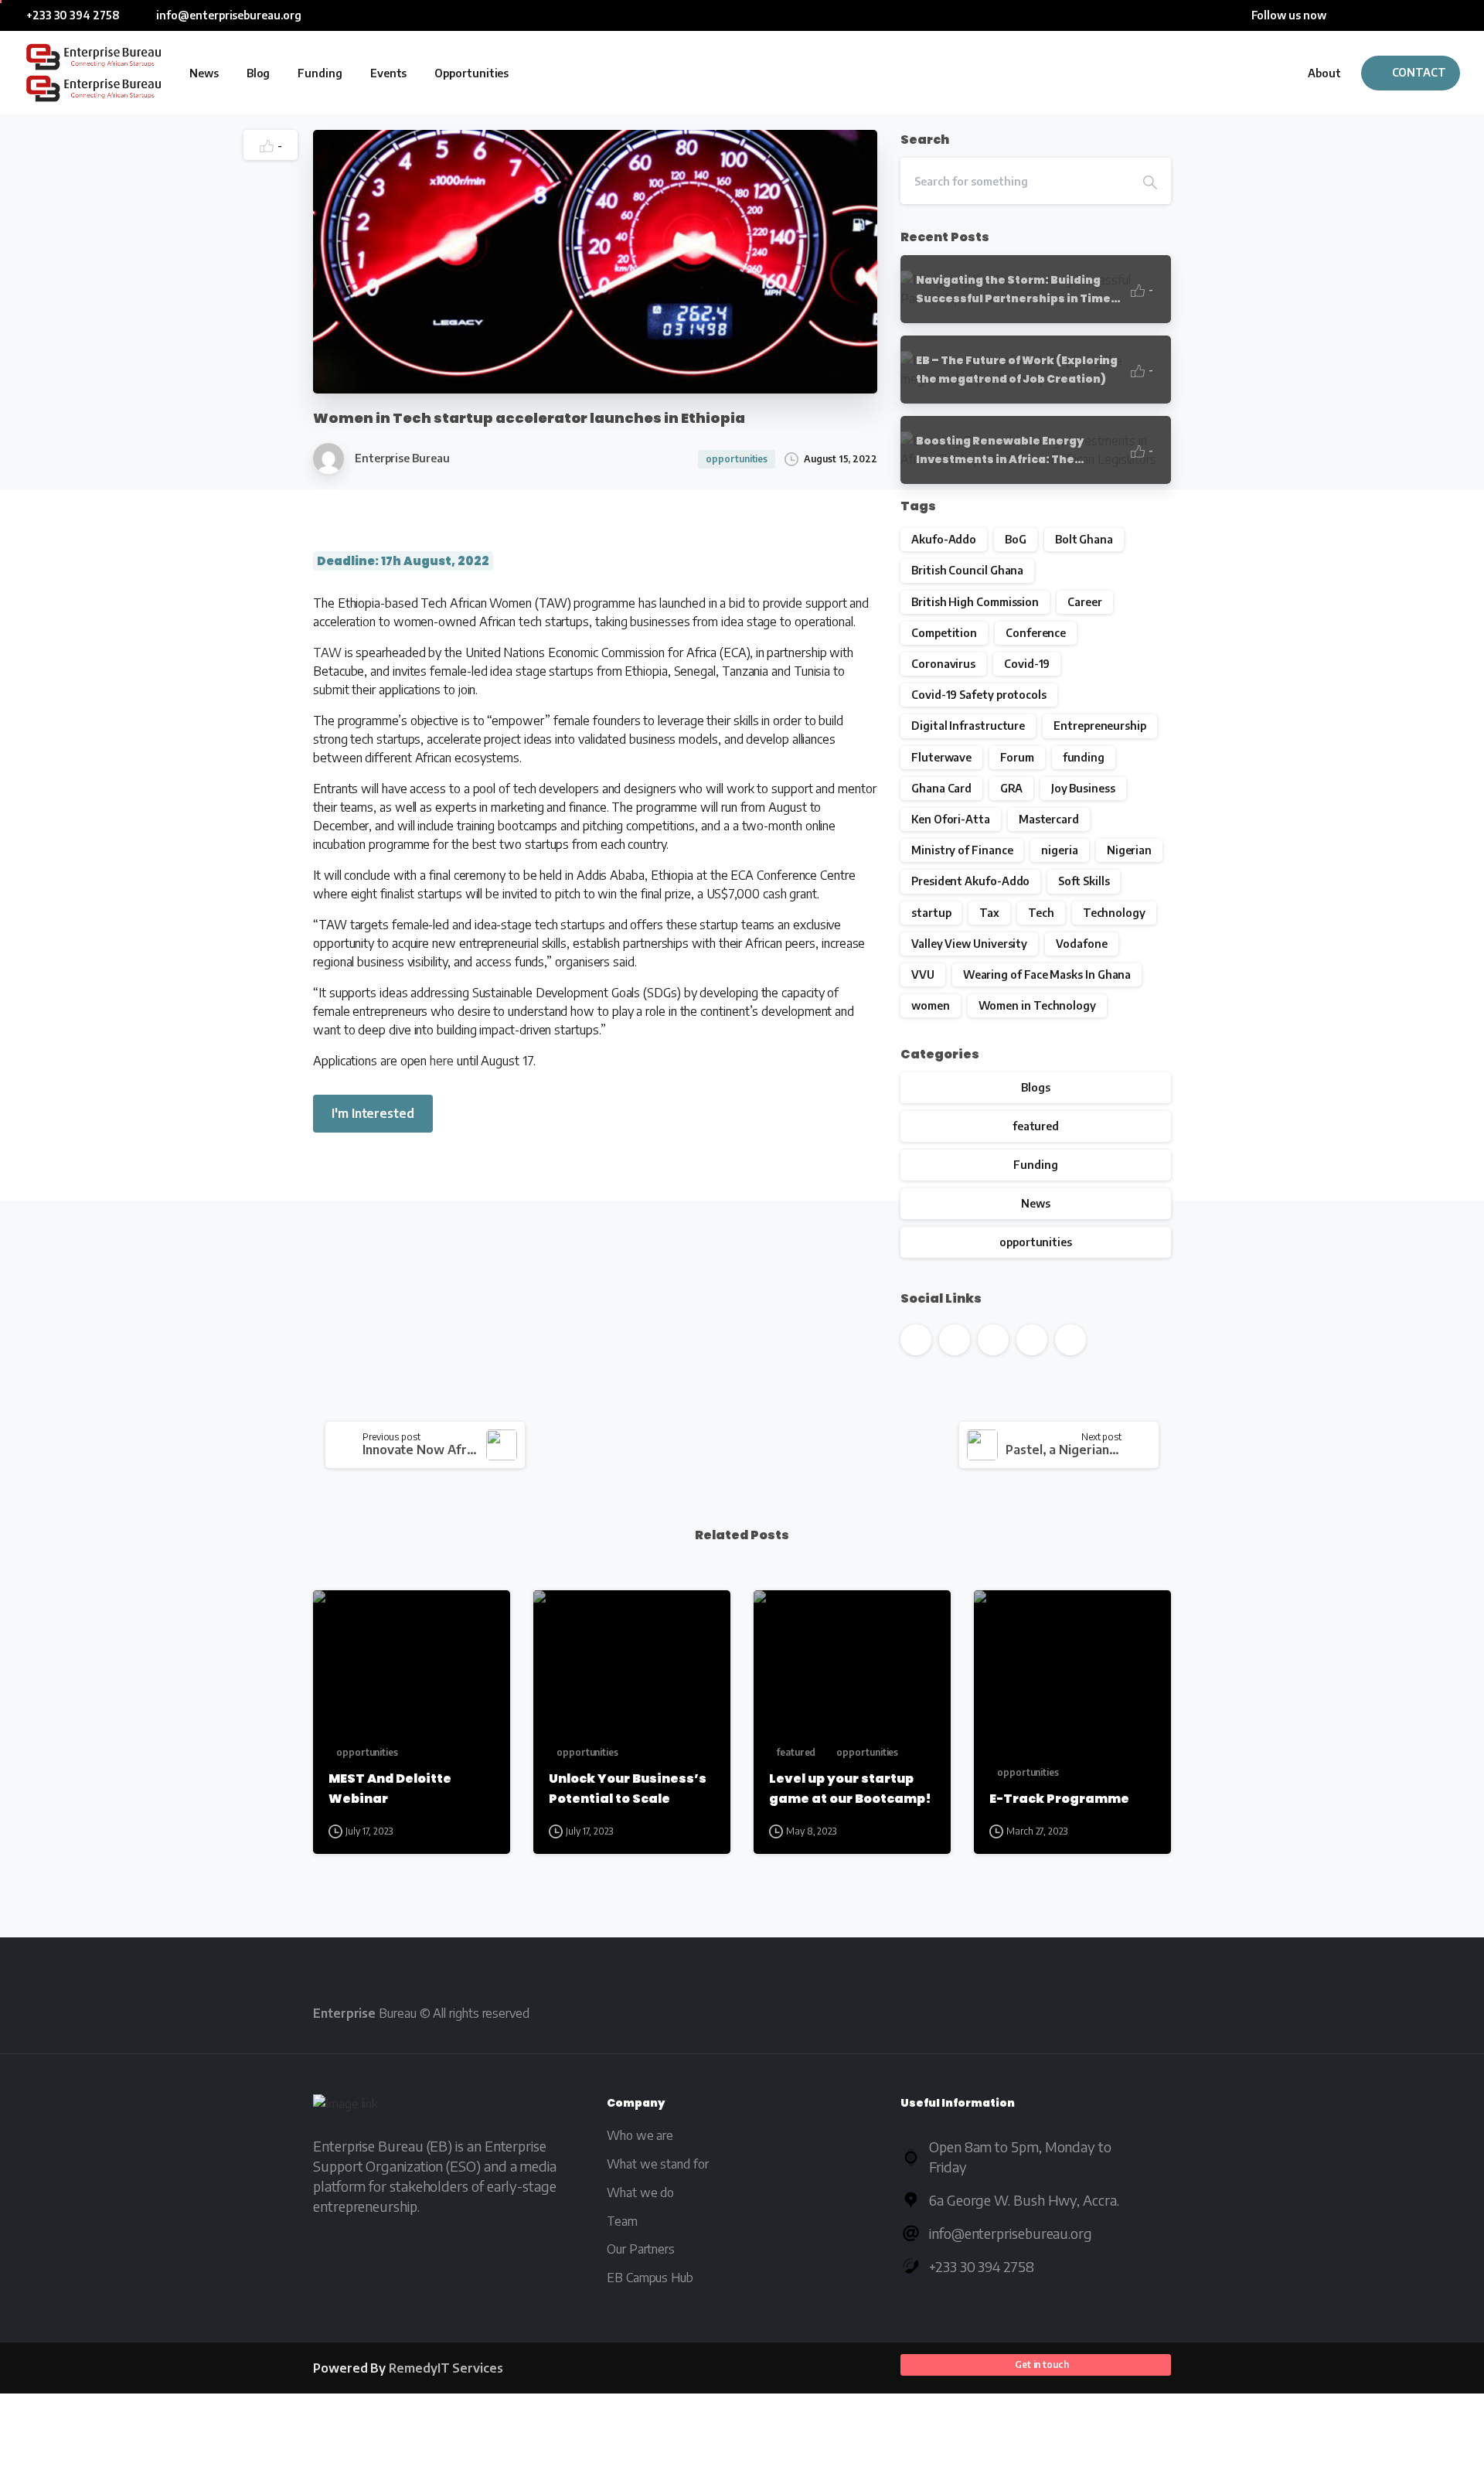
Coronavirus (943, 664)
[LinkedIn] (1411, 15)
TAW (327, 652)
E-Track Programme (1059, 1799)
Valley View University (969, 944)
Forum (1017, 757)
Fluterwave (941, 757)
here (442, 1061)
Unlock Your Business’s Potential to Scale (628, 1789)
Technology (1114, 913)
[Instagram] (1434, 15)
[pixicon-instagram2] (1105, 2012)
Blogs (1036, 1087)
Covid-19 (1027, 664)
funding (1084, 757)
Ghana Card (941, 788)
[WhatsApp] (1457, 15)
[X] (1364, 15)
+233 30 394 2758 (73, 15)
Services (446, 2368)
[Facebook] (1341, 15)
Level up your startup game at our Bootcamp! (850, 1789)
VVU (923, 974)
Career (1085, 602)
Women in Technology (1037, 1005)
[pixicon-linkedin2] (1061, 2012)
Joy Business (1083, 788)
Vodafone (1081, 944)
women (931, 1005)
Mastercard (1049, 819)
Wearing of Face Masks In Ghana (1047, 974)
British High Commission (975, 602)
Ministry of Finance (962, 850)
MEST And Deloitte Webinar (390, 1789)
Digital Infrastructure (968, 726)
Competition (944, 633)
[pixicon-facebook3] (929, 2012)
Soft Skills (1084, 881)
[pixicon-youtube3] (1017, 2012)
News (1036, 1203)
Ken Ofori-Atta (951, 819)
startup (931, 913)
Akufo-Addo (944, 539)
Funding (1035, 1165)
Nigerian (1129, 850)
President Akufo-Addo (970, 881)
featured (1036, 1126)
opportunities (1036, 1242)
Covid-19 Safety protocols (979, 695)
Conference (1036, 633)
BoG (1016, 539)
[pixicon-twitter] (973, 2012)
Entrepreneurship (1100, 726)
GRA (1011, 788)
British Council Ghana (967, 570)
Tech (1041, 913)
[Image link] (345, 2107)
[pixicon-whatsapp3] (1149, 2012)
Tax (989, 913)
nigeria (1059, 850)
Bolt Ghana (1084, 539)
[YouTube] (1387, 15)
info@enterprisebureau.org (228, 15)
